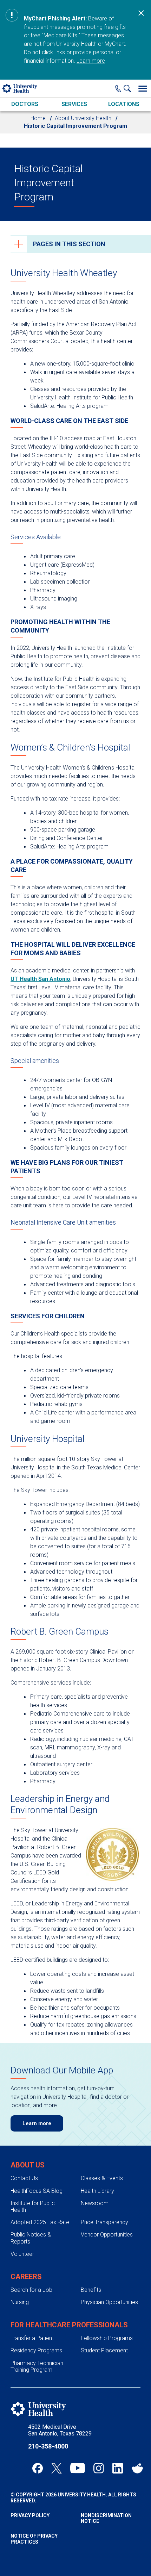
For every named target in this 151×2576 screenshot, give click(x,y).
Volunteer (22, 2254)
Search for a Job (31, 2290)
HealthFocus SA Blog (37, 2191)
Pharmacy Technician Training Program (37, 2366)
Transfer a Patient (32, 2338)
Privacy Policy (30, 2515)
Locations (124, 104)
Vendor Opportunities (107, 2235)
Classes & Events (102, 2178)
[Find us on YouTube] (78, 2468)
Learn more (91, 61)
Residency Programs (36, 2350)
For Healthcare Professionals (69, 2325)
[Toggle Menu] (143, 88)
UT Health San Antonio (40, 979)
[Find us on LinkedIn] (118, 2468)
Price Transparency (104, 2222)
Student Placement (104, 2350)
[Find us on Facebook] (38, 2468)
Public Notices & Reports (31, 2238)
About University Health (83, 118)
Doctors (25, 104)
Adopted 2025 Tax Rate (40, 2222)
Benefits (91, 2290)
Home (38, 118)
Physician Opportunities (109, 2302)
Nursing (20, 2302)
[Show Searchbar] (129, 88)
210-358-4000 (48, 2446)
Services (74, 104)
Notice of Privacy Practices (34, 2539)
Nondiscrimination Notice (106, 2518)
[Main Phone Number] (118, 88)
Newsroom (95, 2203)
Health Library (97, 2191)
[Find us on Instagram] (99, 2468)
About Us (28, 2165)
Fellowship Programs (107, 2338)
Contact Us (24, 2178)
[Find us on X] (57, 2468)
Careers (26, 2277)
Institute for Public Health (33, 2207)
